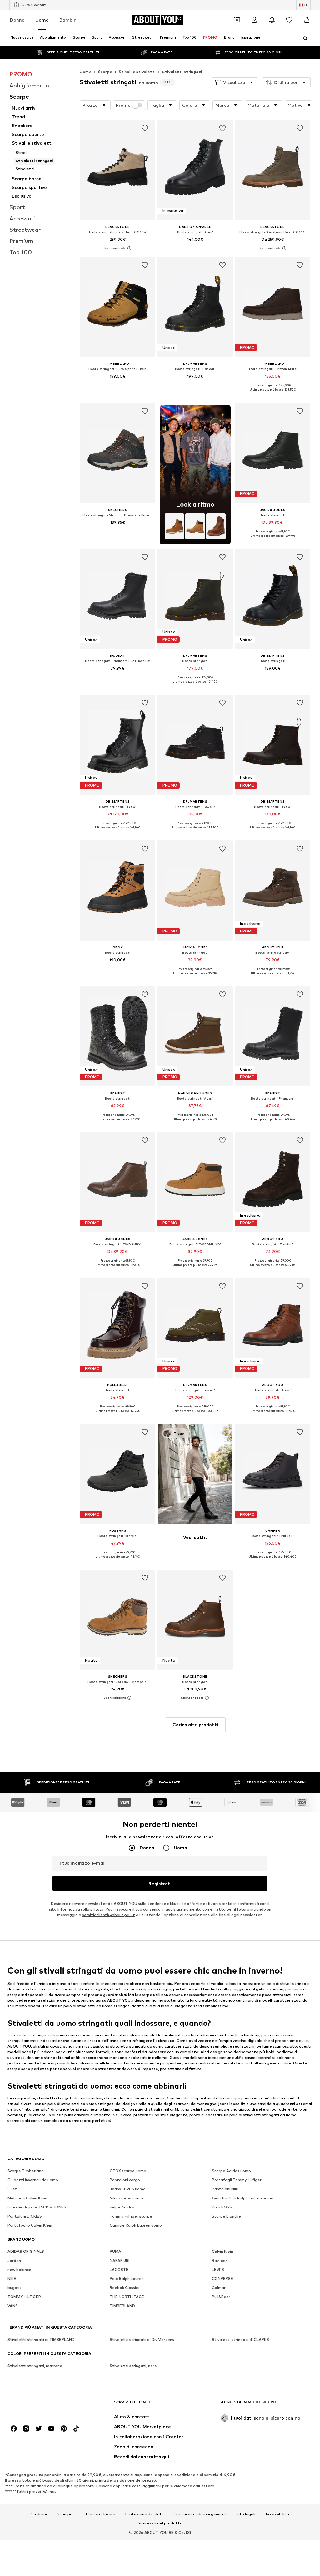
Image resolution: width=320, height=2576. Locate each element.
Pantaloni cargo (125, 2180)
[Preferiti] (289, 20)
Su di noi (39, 2514)
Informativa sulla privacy (80, 1909)
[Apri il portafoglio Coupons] (237, 20)
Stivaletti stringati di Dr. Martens (142, 2339)
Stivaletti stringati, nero (133, 2366)
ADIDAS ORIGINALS (26, 2251)
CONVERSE (222, 2279)
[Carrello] (307, 20)
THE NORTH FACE (127, 2297)
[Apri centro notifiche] (272, 20)
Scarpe (105, 72)
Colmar (219, 2288)
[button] (235, 82)
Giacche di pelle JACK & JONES (37, 2207)
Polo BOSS (222, 2207)
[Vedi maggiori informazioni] (118, 248)
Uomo (42, 20)
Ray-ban (220, 2260)
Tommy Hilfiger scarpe (131, 2216)
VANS (13, 2306)
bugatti (15, 2288)
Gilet (12, 2189)
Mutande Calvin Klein (27, 2198)
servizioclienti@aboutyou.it (109, 1915)
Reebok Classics (125, 2288)
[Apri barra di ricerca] (303, 38)
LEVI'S (218, 2269)
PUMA (115, 2251)
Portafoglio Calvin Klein (30, 2225)
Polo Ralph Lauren (127, 2279)
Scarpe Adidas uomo (231, 2171)
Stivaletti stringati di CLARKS (240, 2339)
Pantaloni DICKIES (25, 2216)
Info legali (246, 2514)
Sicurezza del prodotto (160, 2523)
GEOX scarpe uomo (128, 2171)
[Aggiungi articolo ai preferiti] (145, 128)
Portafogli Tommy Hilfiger (237, 2180)
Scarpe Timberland (26, 2171)
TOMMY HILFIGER (24, 2297)
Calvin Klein (222, 2251)
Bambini (69, 20)
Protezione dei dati (144, 2514)
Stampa (65, 2514)
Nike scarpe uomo (126, 2198)
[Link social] (14, 2429)
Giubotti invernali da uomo (33, 2180)
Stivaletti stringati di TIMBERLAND (41, 2339)
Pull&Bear (221, 2297)
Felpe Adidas (122, 2207)
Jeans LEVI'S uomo (128, 2189)
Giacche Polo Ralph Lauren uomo (243, 2198)
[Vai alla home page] (42, 2405)
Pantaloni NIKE (226, 2189)
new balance (19, 2269)
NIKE (12, 2279)
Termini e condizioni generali (200, 2514)
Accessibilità (277, 2514)
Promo (123, 105)
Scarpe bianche (226, 2216)
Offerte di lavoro (99, 2514)
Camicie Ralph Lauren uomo (136, 2225)
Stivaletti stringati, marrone (35, 2366)
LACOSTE (119, 2269)
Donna (17, 20)
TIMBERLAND (122, 2306)
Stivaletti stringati (182, 72)
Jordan (14, 2260)
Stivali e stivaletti (137, 72)
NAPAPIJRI (120, 2260)
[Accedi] (254, 20)
